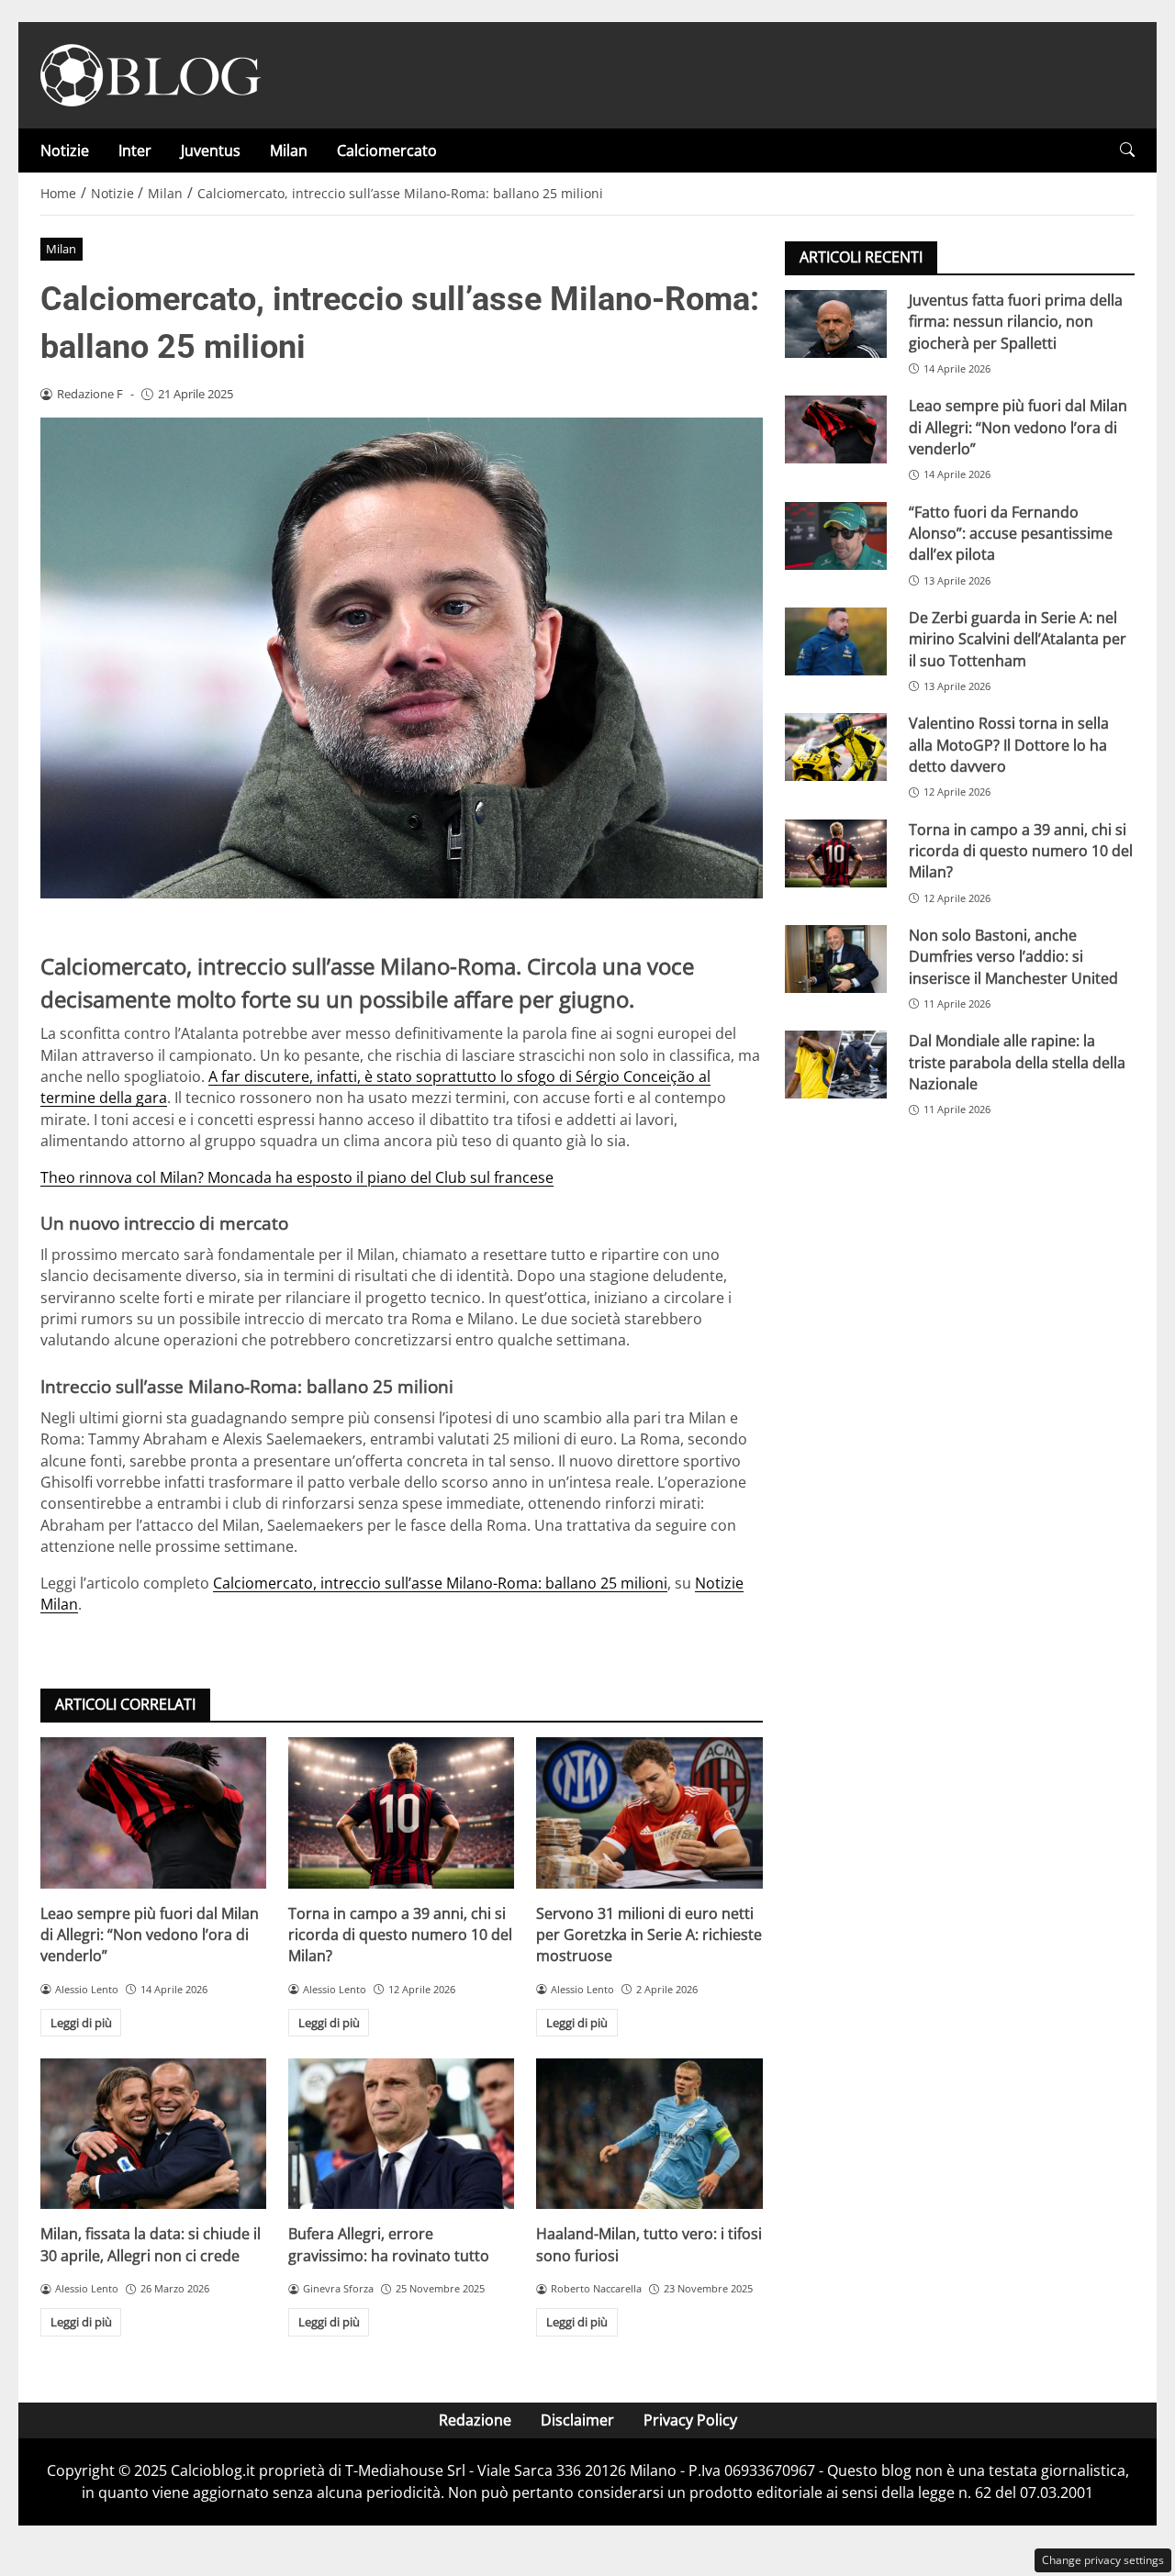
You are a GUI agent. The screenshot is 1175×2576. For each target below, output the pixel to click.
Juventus (211, 151)
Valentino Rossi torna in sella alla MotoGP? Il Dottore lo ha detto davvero (1009, 745)
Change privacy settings (1103, 2560)
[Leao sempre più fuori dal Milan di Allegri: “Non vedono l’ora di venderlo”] (153, 1812)
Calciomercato (387, 151)
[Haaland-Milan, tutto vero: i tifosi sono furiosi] (649, 2134)
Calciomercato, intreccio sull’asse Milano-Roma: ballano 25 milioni (440, 1583)
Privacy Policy (690, 2420)
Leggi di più (81, 2023)
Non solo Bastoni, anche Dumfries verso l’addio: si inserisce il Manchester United (1013, 957)
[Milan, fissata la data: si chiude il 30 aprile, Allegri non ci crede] (153, 2134)
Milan (289, 151)
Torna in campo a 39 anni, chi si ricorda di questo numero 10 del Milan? (400, 1935)
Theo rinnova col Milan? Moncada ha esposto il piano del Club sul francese (297, 1177)
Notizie (65, 151)
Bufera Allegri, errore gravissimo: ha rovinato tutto (389, 2244)
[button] (1127, 150)
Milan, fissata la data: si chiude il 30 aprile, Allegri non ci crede (151, 2244)
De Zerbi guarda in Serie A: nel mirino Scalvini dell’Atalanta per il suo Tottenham (1018, 639)
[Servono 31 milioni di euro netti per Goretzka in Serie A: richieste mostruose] (649, 1812)
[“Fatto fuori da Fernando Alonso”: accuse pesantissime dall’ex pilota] (836, 536)
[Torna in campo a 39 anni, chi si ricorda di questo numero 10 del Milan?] (401, 1812)
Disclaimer (577, 2420)
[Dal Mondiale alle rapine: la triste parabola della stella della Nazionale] (836, 1065)
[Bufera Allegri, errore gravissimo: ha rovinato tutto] (401, 2134)
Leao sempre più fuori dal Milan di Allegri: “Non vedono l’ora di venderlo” (150, 1935)
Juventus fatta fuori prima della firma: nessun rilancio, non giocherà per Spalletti (1016, 322)
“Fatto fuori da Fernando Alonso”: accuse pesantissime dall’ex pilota (1011, 534)
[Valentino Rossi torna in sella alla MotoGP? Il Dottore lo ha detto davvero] (836, 747)
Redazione (475, 2420)
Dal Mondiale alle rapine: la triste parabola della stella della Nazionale (1017, 1062)
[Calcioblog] (151, 73)
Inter (135, 151)
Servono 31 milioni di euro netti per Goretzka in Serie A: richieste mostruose (649, 1935)
